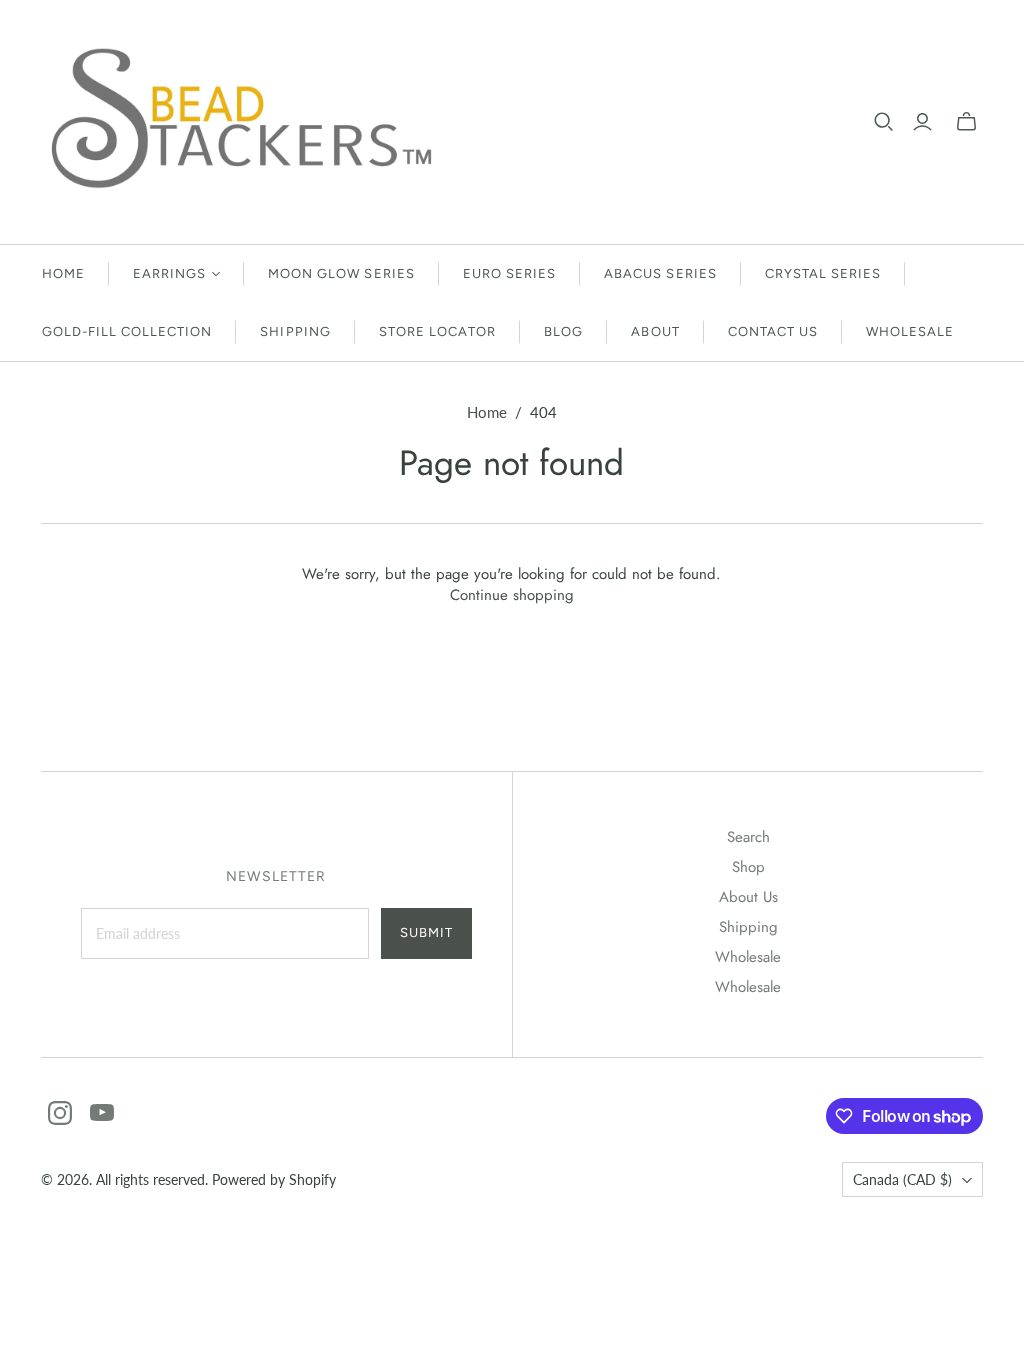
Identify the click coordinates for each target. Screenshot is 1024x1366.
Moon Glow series (341, 273)
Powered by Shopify (274, 1179)
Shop (748, 867)
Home (63, 273)
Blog (563, 331)
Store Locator (438, 331)
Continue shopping (512, 595)
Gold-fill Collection (127, 331)
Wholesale (910, 331)
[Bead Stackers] (241, 122)
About (655, 331)
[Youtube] (102, 1113)
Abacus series (660, 273)
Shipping (295, 331)
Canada (902, 1179)
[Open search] (884, 122)
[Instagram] (60, 1113)
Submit (426, 932)
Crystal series (823, 273)
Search (748, 837)
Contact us (773, 331)
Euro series (509, 273)
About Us (748, 897)
